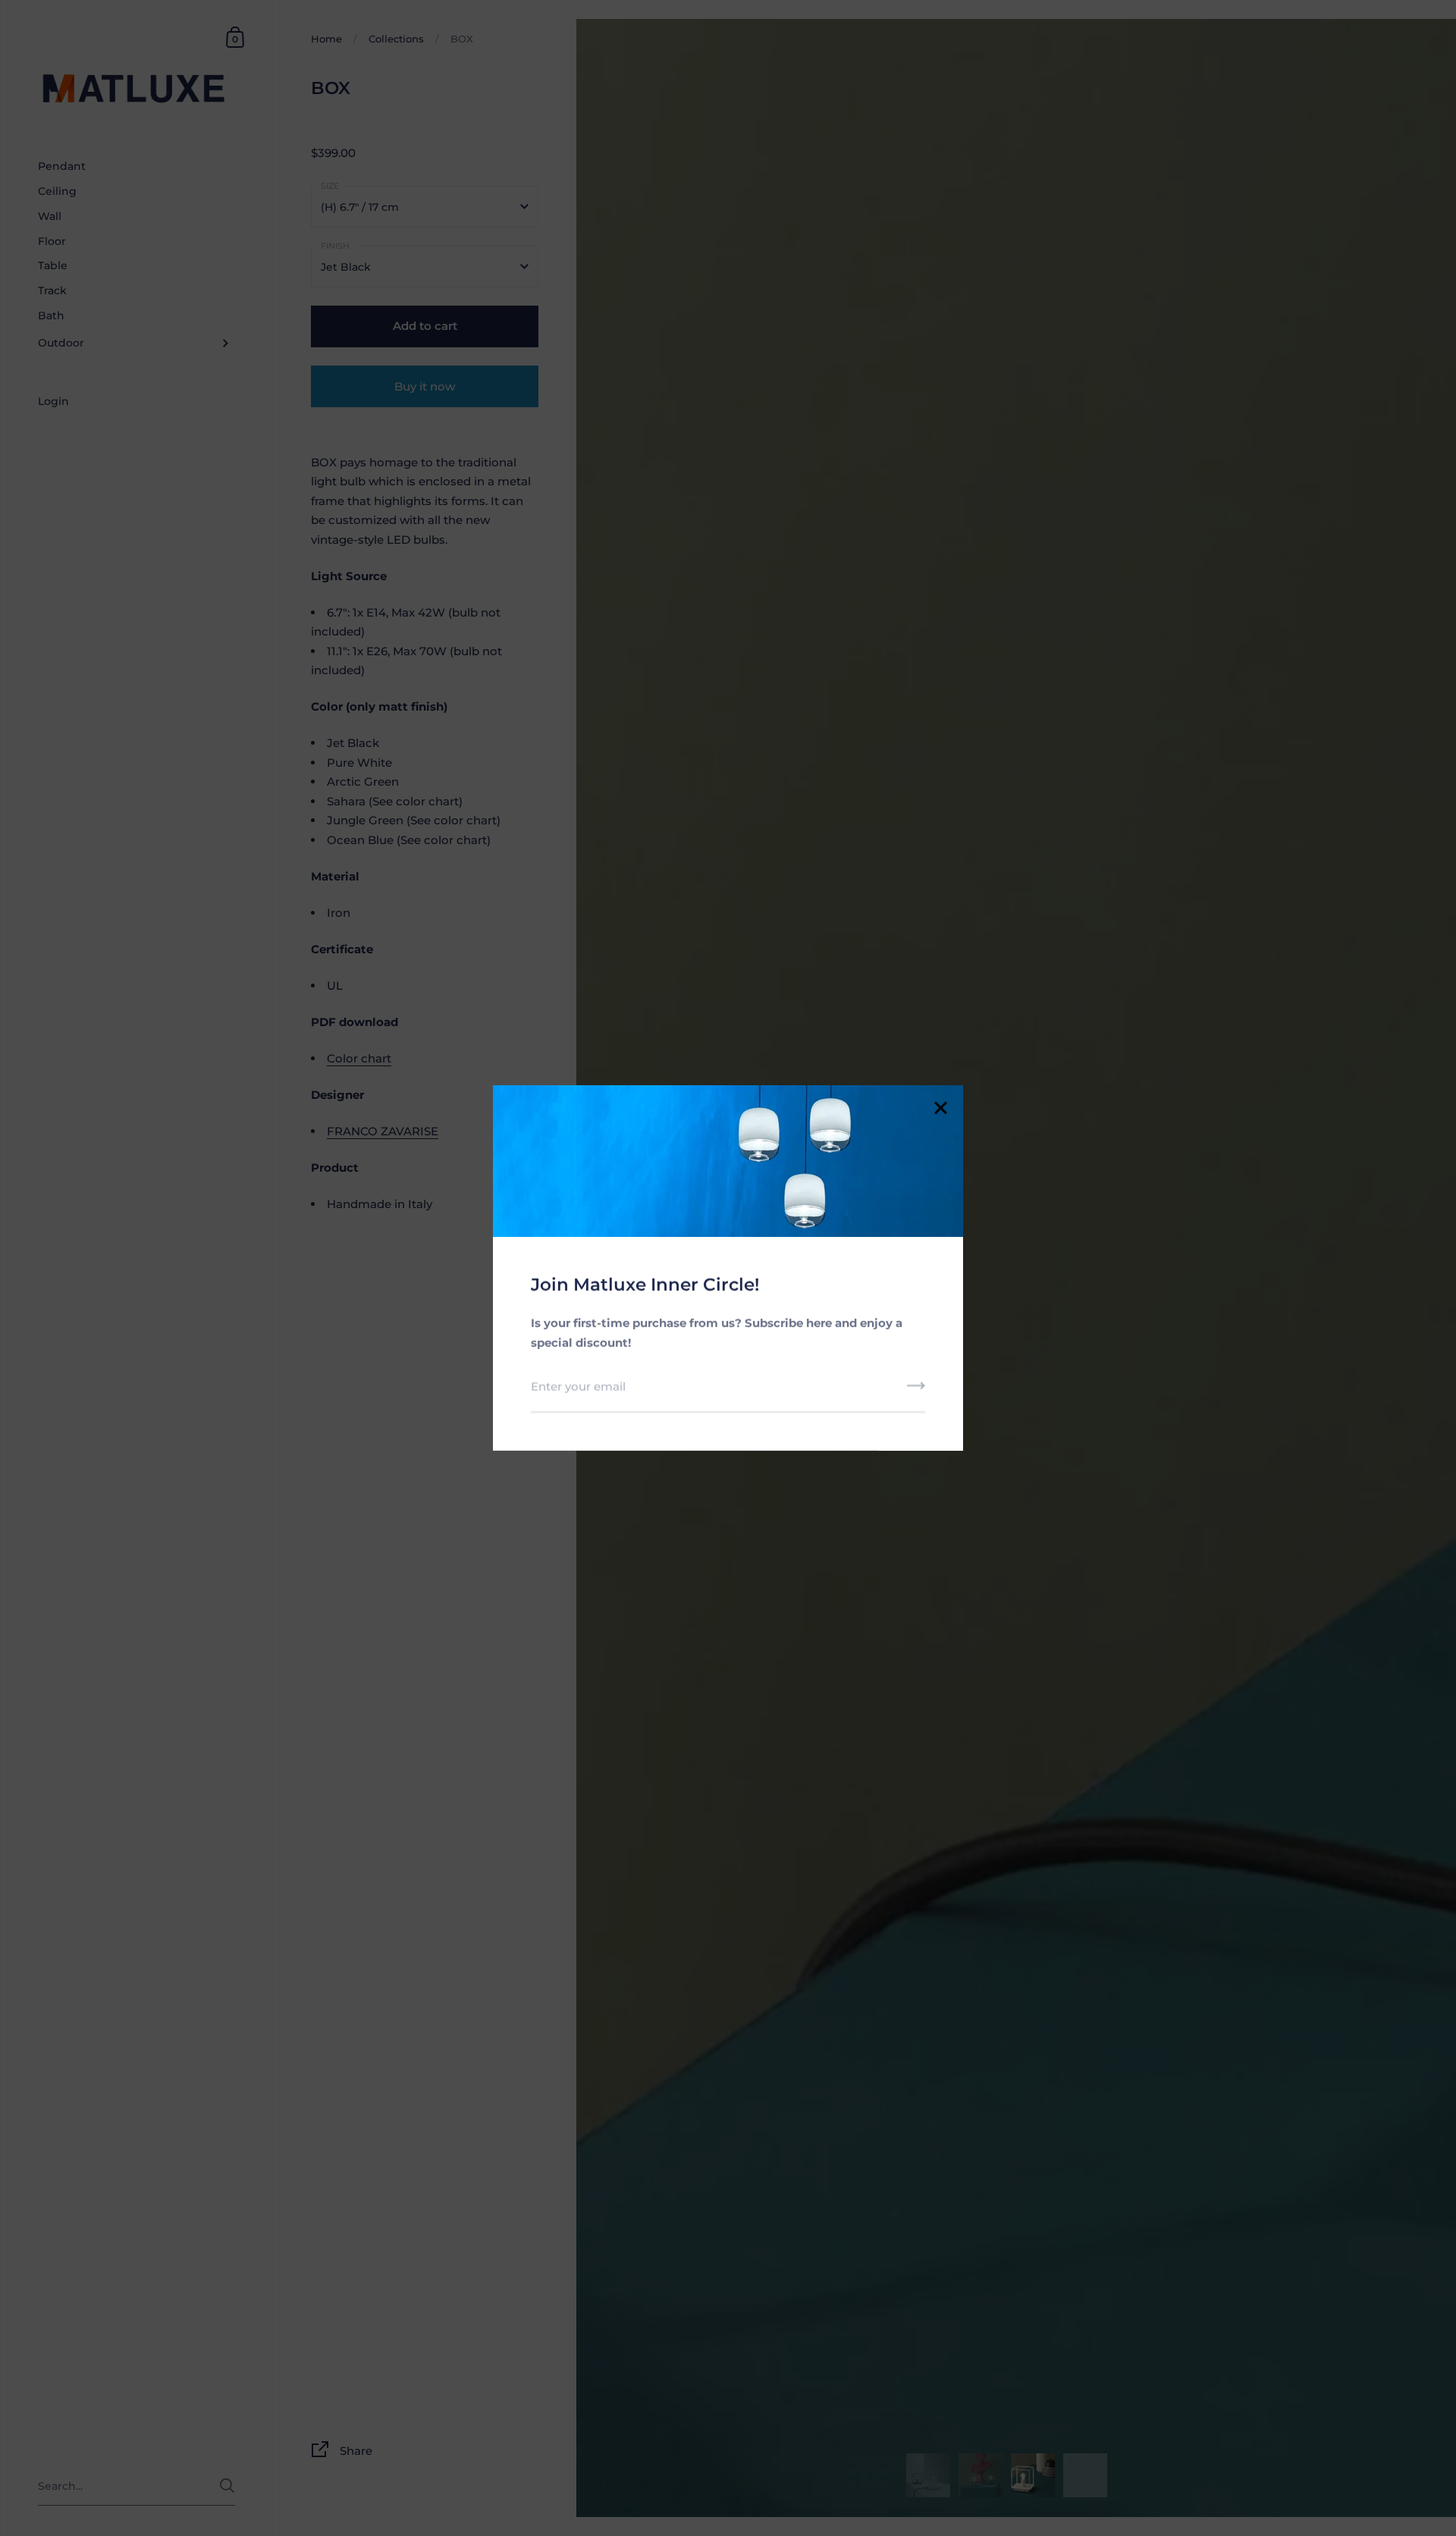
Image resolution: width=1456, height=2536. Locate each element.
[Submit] (916, 1391)
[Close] (940, 1109)
